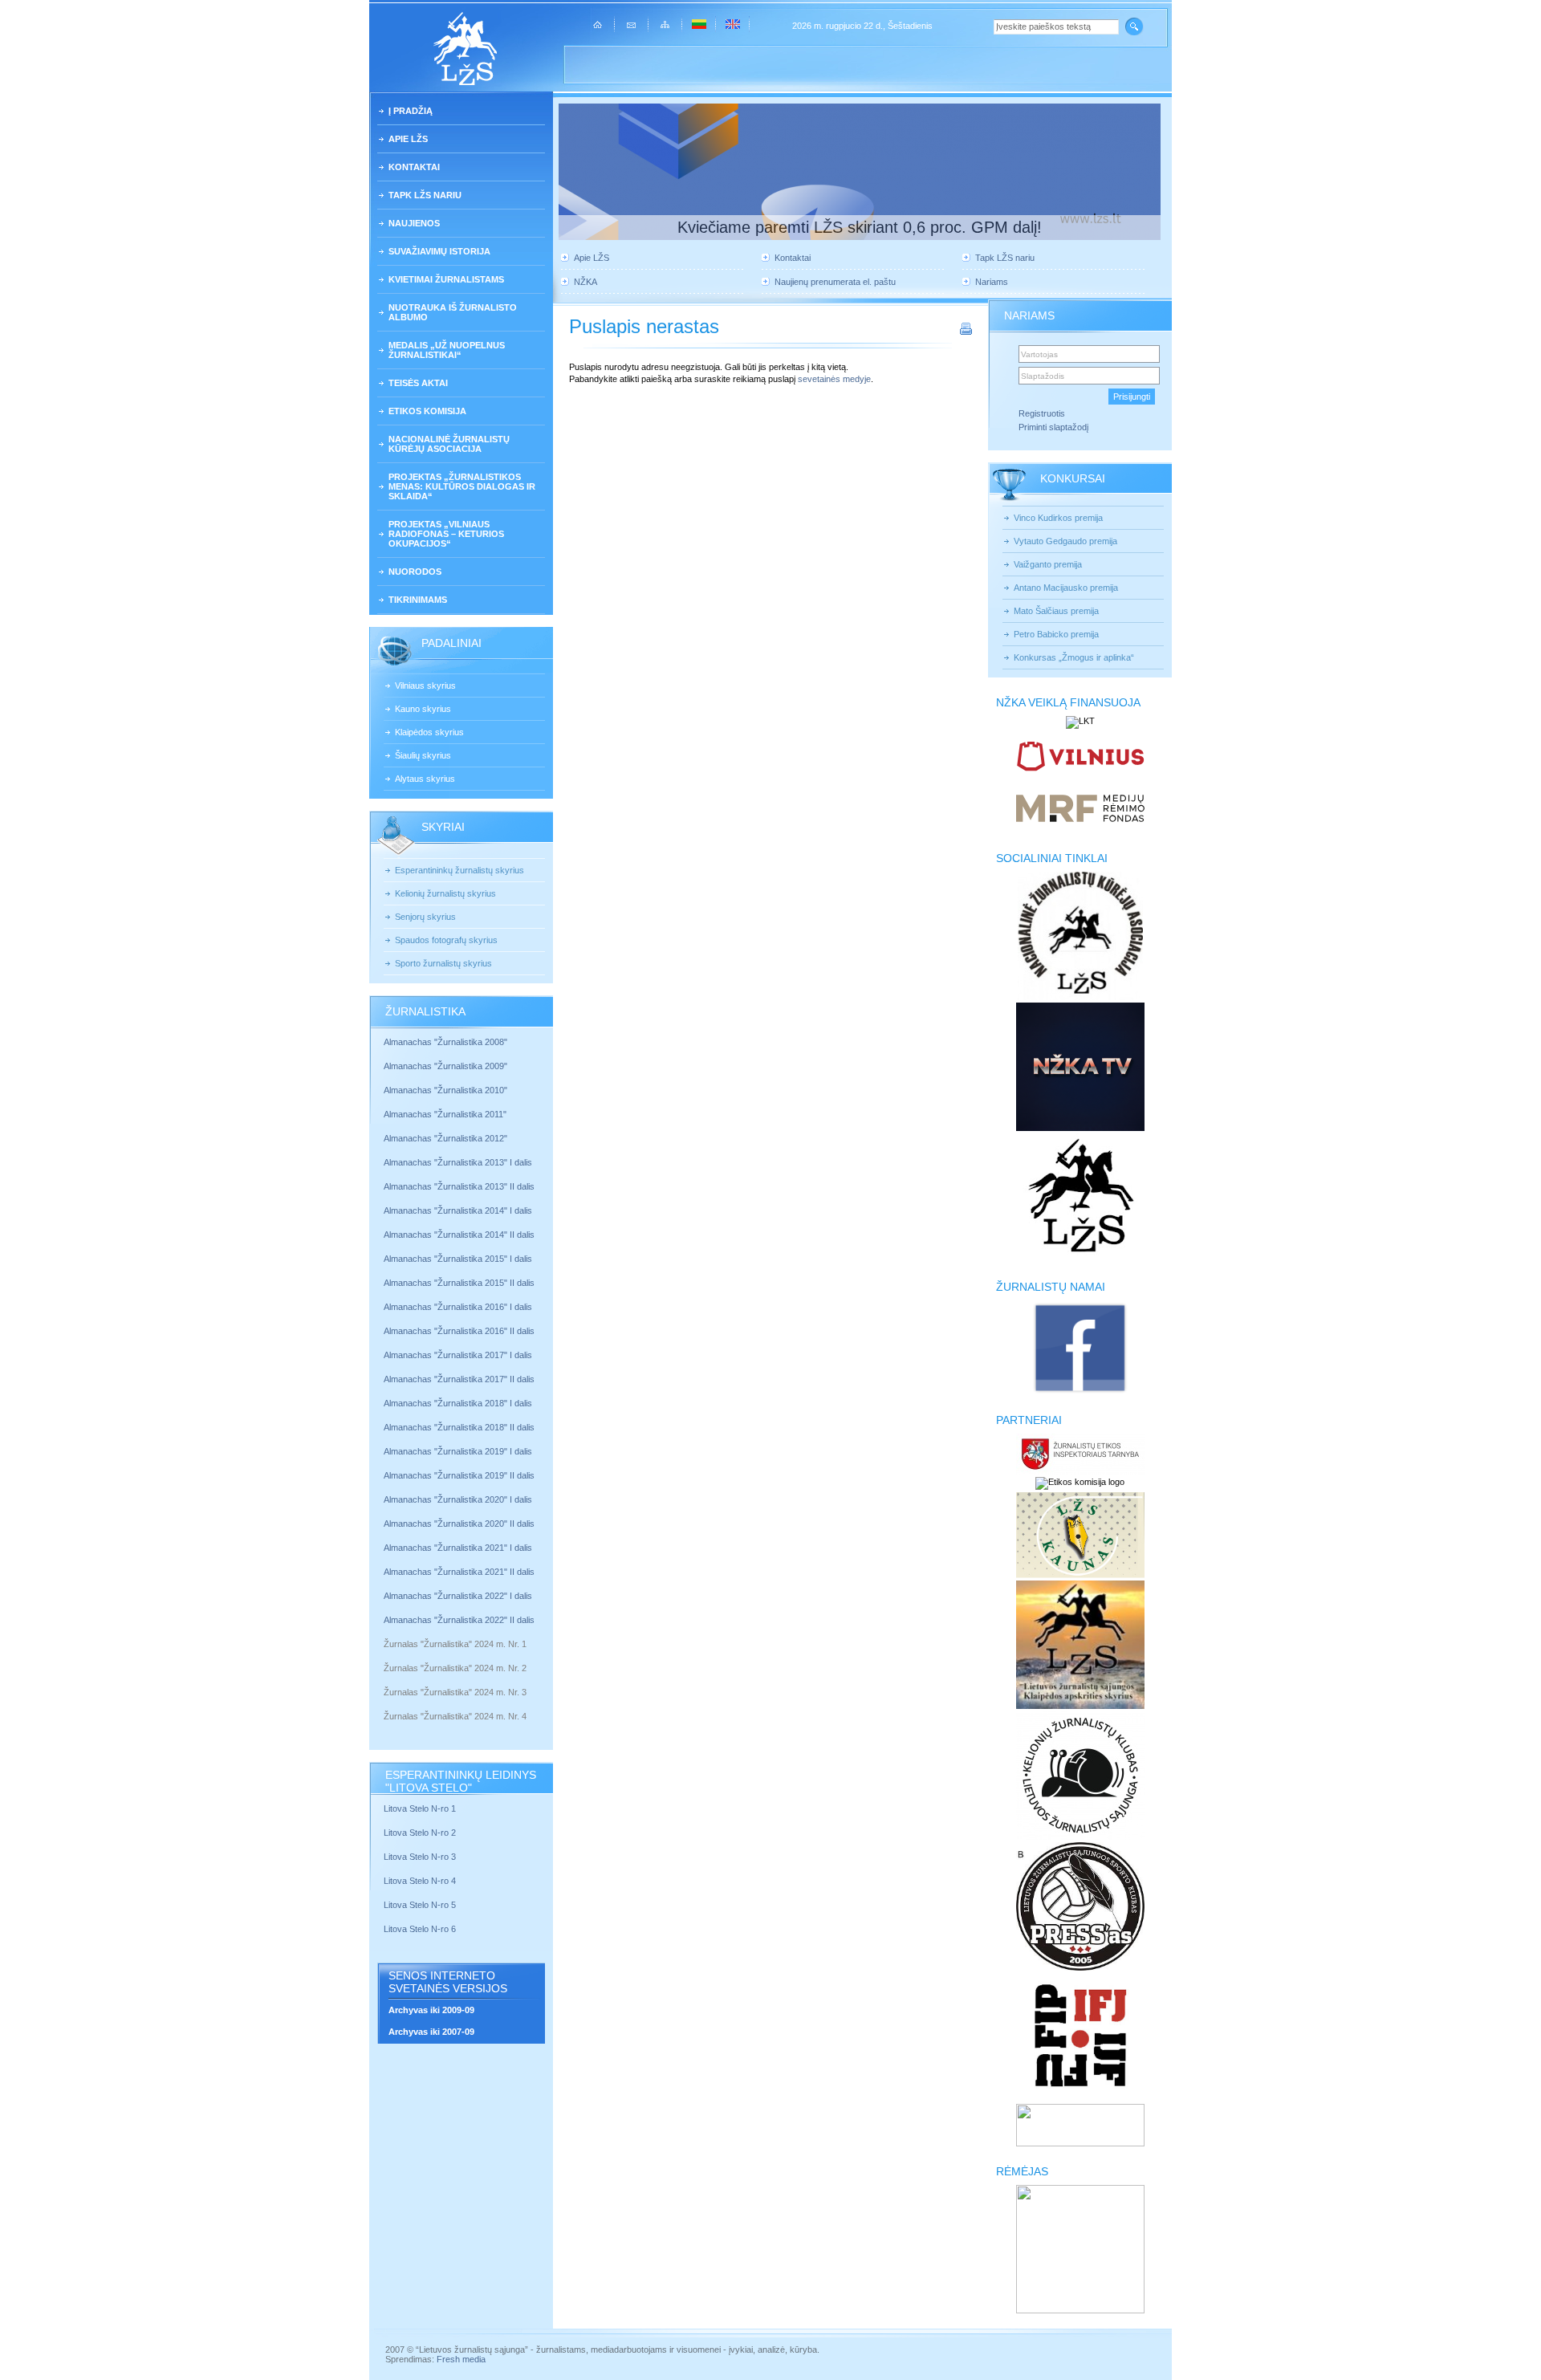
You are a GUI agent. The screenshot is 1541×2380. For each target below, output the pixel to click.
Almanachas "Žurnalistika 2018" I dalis (459, 1403)
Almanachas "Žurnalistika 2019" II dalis (459, 1475)
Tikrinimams (418, 600)
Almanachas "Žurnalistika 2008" (445, 1042)
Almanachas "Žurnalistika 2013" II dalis (459, 1186)
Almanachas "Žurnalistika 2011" (445, 1114)
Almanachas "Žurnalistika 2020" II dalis (459, 1524)
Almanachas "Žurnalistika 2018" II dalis (459, 1427)
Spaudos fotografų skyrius (446, 940)
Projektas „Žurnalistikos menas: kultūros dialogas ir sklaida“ (462, 486)
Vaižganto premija (1048, 564)
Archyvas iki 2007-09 (431, 2032)
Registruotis (1042, 413)
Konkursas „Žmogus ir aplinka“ (1074, 657)
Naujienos (414, 223)
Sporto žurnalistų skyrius (443, 963)
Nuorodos (415, 572)
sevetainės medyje (834, 379)
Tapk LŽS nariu (425, 195)
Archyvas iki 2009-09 (431, 2010)
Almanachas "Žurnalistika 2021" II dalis (459, 1572)
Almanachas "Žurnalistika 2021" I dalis (458, 1548)
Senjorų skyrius (425, 917)
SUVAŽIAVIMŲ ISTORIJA (439, 251)
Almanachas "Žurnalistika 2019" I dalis (459, 1451)
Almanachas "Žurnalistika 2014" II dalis (459, 1235)
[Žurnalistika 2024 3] (385, 1704)
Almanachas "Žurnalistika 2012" (447, 1138)
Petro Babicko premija (1056, 634)
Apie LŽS (408, 139)
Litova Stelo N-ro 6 (421, 1929)
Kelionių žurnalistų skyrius (445, 893)
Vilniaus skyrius (425, 686)
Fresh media (461, 2359)
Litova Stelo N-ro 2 (420, 1833)
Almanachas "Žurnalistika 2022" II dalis (459, 1620)
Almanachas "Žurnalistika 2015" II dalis (459, 1283)
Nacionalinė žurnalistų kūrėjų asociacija (449, 444)
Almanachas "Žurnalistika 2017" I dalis (458, 1355)
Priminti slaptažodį (1053, 427)
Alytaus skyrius (425, 779)
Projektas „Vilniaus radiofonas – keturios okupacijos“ (446, 534)
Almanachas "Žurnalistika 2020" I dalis (459, 1499)
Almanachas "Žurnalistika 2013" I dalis (458, 1162)
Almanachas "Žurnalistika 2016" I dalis (458, 1307)
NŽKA (585, 282)
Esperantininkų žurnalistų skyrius (459, 870)
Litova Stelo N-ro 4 (421, 1881)
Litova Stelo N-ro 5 (421, 1905)
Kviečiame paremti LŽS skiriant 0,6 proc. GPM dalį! (860, 227)
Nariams (992, 282)
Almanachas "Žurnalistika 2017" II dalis (460, 1379)
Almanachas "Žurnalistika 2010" (445, 1090)
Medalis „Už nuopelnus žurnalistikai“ (447, 350)
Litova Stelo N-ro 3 (420, 1857)
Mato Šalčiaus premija (1056, 611)
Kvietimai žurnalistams (446, 279)
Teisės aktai (418, 383)
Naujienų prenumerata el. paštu (835, 282)
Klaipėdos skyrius (429, 732)
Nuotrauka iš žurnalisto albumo (453, 312)
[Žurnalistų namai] (1080, 1392)
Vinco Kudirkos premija (1058, 518)
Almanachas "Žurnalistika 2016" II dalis (459, 1331)
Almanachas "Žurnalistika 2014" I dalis (458, 1210)
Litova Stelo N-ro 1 (420, 1808)
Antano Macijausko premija (1066, 588)
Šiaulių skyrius (423, 755)
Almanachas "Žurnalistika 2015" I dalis (458, 1259)
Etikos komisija (427, 411)
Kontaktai (414, 167)
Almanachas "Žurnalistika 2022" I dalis (458, 1596)
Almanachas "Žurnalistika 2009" (445, 1066)
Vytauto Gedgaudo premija (1065, 541)
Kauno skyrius (423, 709)
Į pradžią (411, 111)
